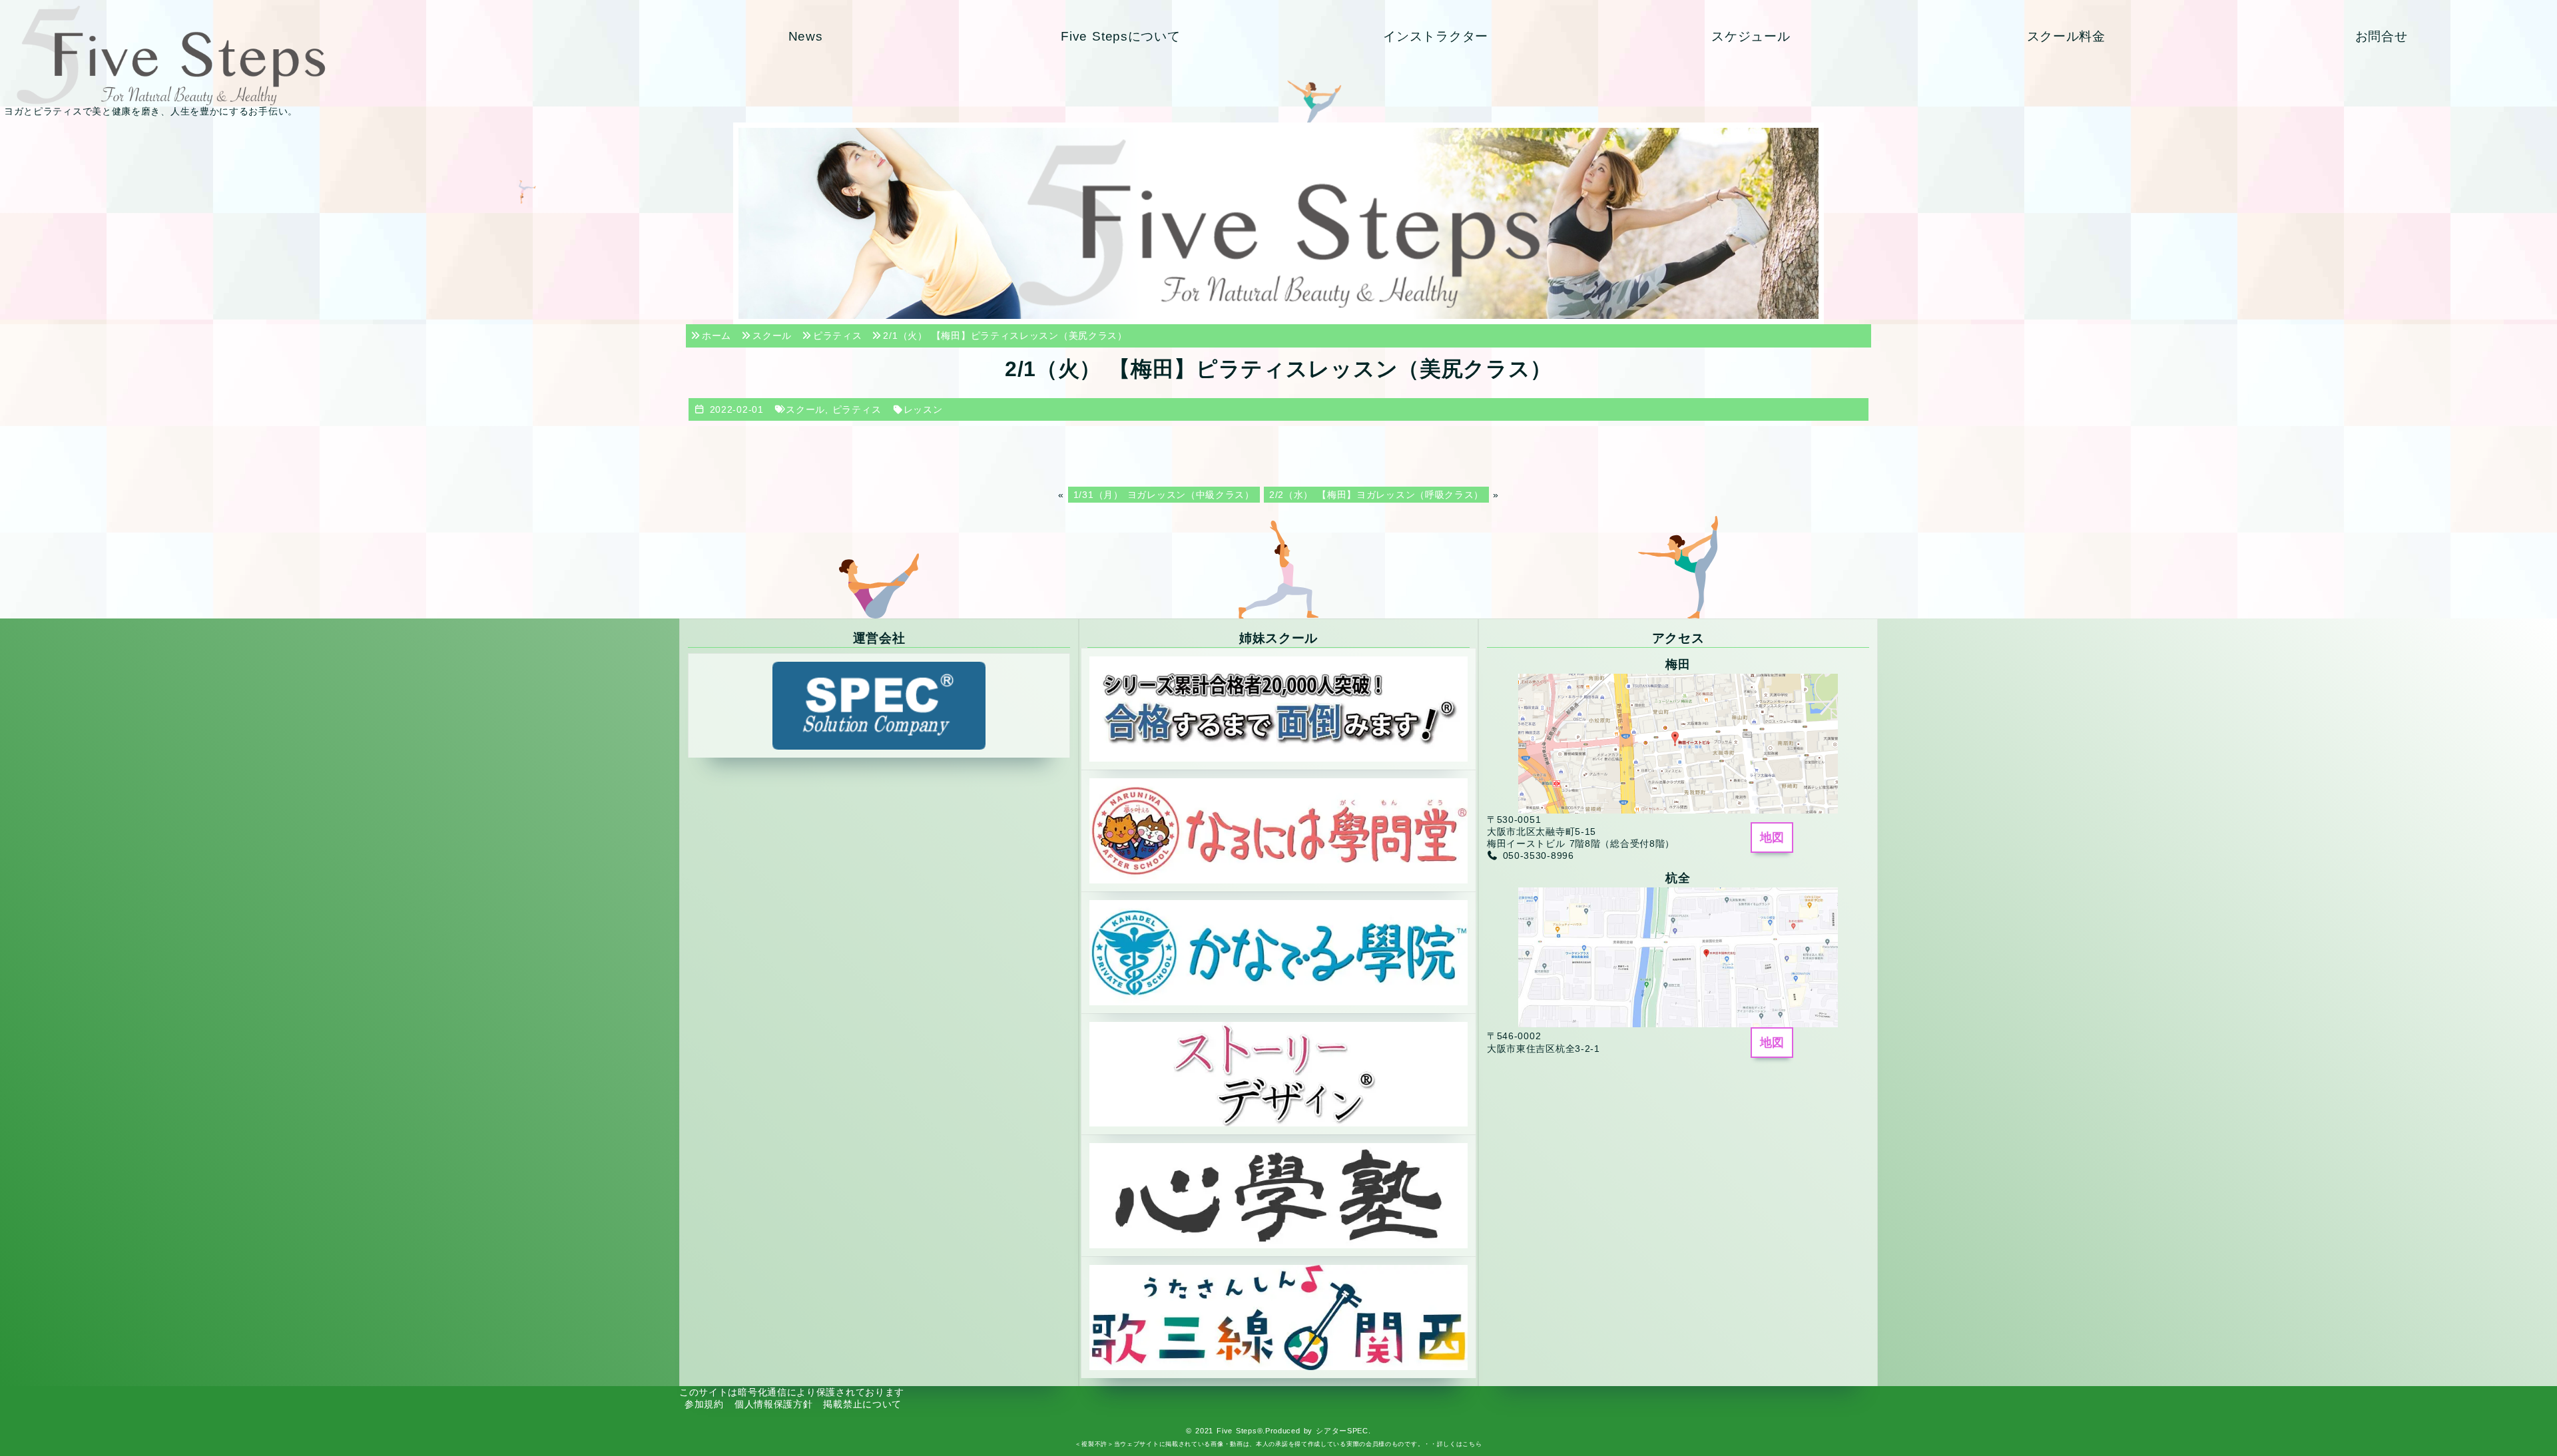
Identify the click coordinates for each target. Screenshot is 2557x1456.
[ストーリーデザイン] (1278, 1073)
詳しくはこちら (1460, 1444)
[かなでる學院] (1278, 951)
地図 (1772, 838)
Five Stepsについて (1120, 36)
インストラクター (1436, 36)
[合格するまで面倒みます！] (1278, 708)
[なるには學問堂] (1278, 830)
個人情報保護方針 (774, 1404)
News (806, 36)
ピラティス (857, 409)
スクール (805, 409)
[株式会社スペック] (879, 705)
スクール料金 (2066, 36)
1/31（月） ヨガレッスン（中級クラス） (1164, 495)
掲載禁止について (862, 1404)
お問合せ (2382, 36)
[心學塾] (1278, 1195)
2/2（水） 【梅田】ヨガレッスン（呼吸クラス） (1376, 495)
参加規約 (704, 1404)
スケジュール (1751, 36)
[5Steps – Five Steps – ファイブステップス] (323, 55)
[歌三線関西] (1278, 1317)
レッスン (923, 409)
